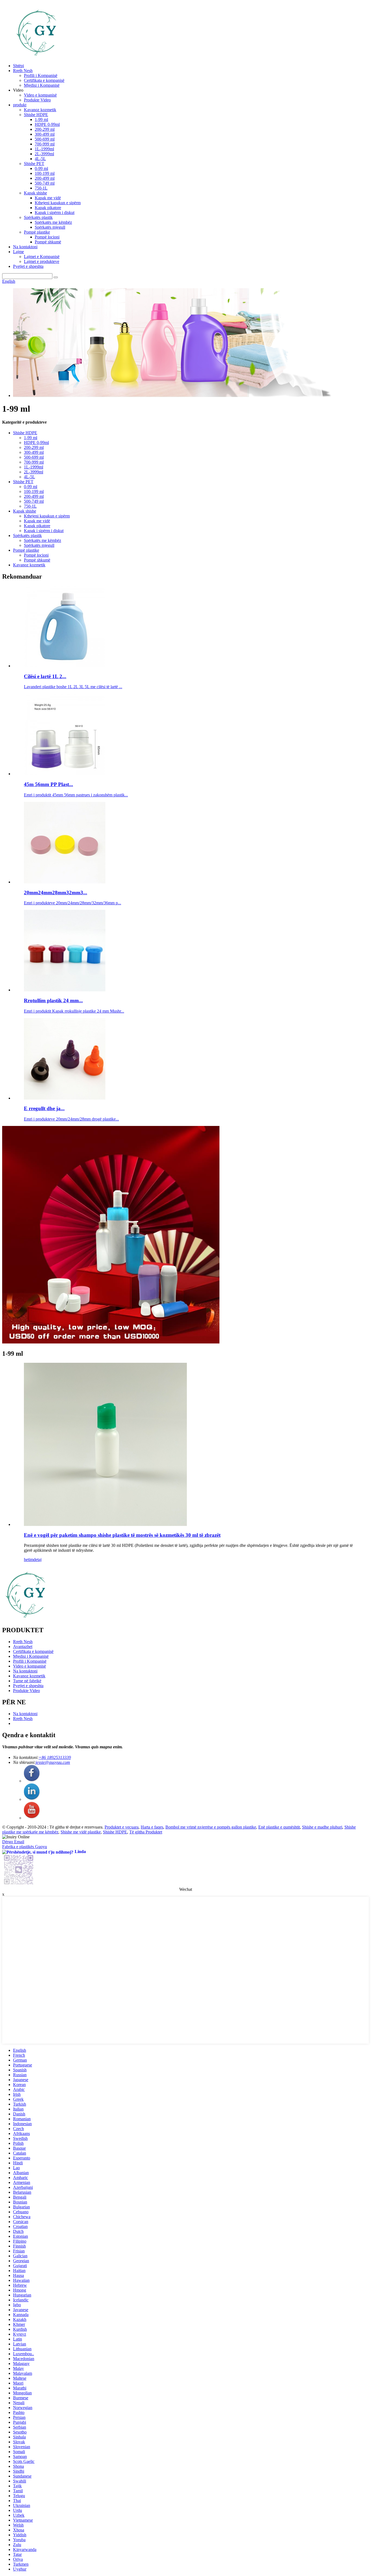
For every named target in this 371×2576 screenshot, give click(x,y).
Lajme (18, 252)
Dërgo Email (13, 1842)
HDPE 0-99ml (47, 124)
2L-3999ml (44, 154)
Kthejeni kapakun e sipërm (58, 203)
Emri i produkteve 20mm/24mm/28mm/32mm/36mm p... (73, 903)
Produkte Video (37, 100)
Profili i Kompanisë (41, 75)
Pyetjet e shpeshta (28, 266)
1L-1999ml (44, 149)
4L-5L (40, 159)
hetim (29, 1559)
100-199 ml (45, 173)
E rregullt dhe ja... (44, 1108)
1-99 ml (41, 120)
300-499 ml (45, 134)
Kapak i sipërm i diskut (55, 212)
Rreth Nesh (23, 71)
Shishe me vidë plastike (81, 1832)
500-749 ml (45, 183)
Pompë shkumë (48, 242)
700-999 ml (45, 144)
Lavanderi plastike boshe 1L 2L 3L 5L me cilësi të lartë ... (73, 687)
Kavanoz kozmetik (40, 110)
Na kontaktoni (25, 247)
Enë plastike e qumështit (279, 1827)
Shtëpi (18, 66)
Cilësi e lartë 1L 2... (45, 676)
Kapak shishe (35, 193)
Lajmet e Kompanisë (42, 257)
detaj (37, 1559)
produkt (20, 105)
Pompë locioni (47, 237)
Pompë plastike (37, 232)
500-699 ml (45, 139)
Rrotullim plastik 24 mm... (53, 1000)
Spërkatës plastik (38, 217)
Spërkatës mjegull (50, 227)
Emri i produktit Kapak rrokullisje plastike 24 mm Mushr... (74, 1011)
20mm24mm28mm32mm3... (56, 893)
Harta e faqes (152, 1827)
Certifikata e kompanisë (44, 80)
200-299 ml (45, 129)
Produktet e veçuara (122, 1827)
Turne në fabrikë (27, 1681)
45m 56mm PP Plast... (48, 784)
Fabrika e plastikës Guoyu (25, 1847)
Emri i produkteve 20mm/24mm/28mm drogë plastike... (71, 1119)
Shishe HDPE (36, 115)
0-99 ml (41, 168)
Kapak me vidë (48, 198)
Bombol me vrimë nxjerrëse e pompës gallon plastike (211, 1827)
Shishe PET (34, 164)
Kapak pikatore (48, 208)
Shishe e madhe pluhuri (322, 1827)
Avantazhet (23, 1647)
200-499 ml (45, 178)
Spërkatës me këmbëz (53, 222)
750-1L (41, 188)
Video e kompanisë (40, 95)
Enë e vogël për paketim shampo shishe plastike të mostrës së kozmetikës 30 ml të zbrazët (122, 1535)
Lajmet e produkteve (42, 261)
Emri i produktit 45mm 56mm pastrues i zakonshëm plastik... (76, 795)
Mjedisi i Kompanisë (42, 85)
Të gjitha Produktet (146, 1832)
